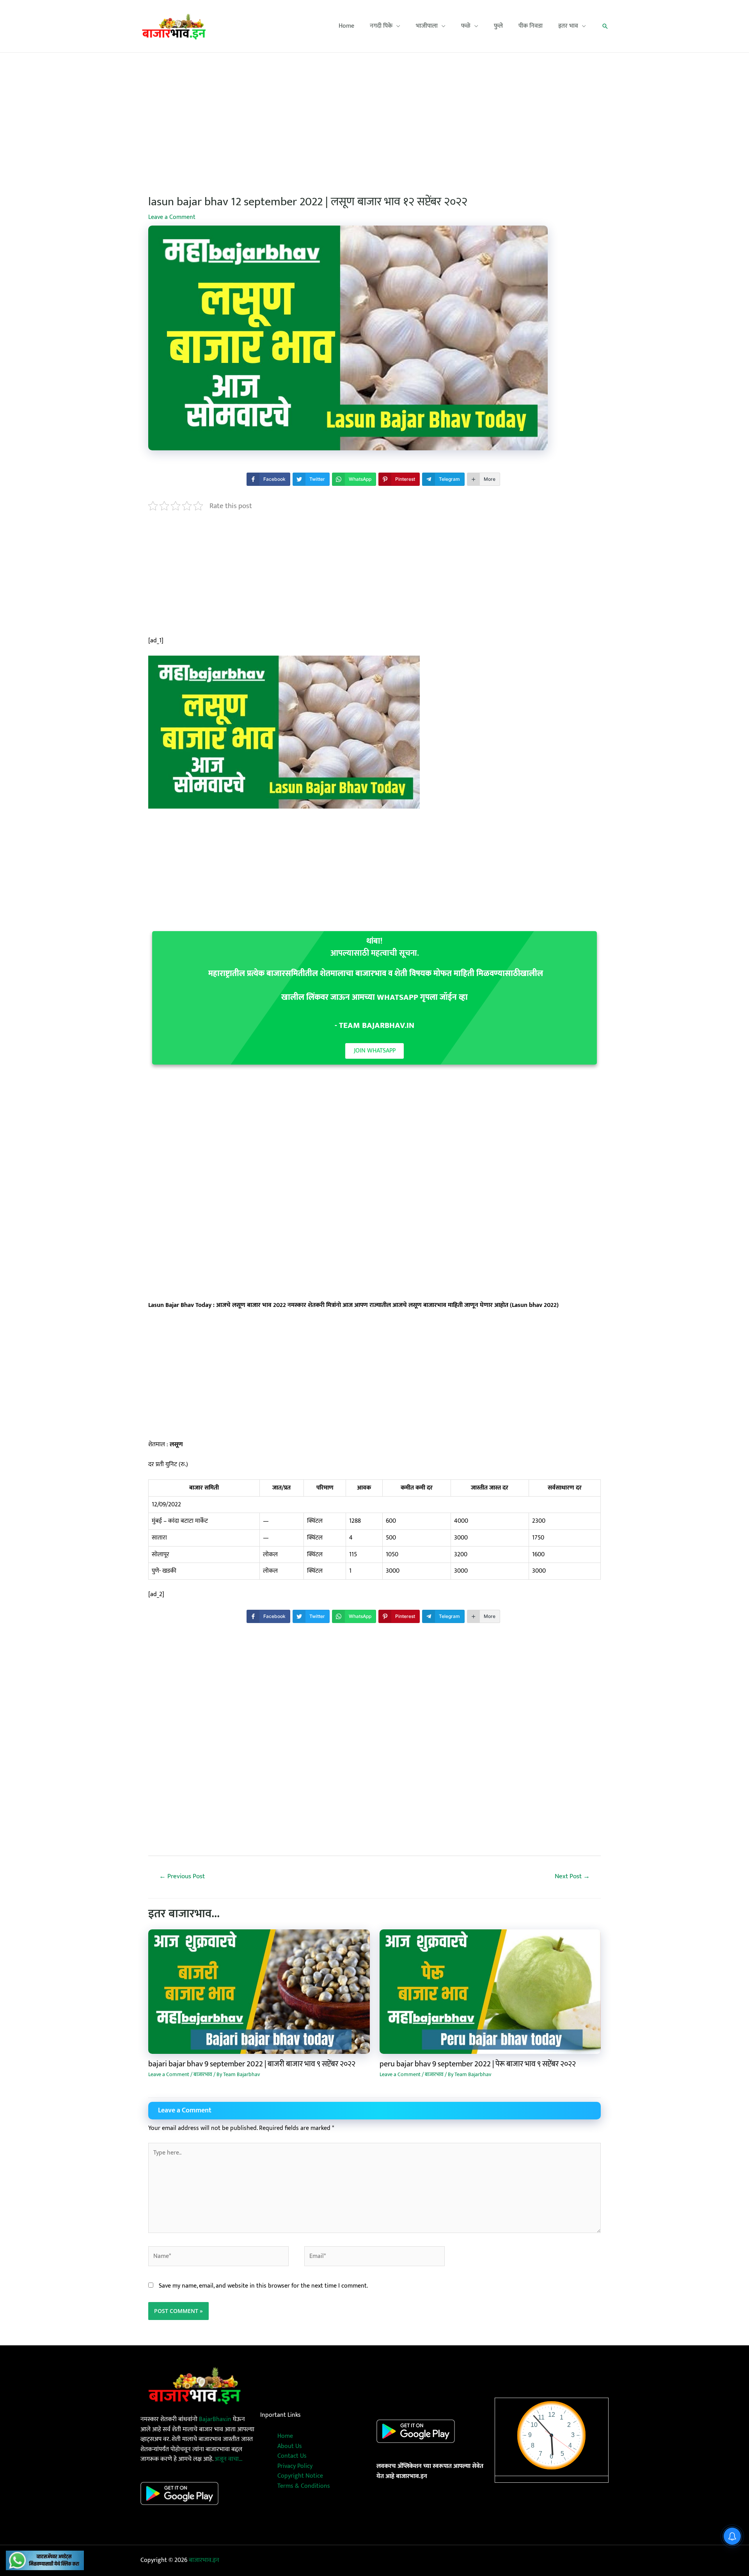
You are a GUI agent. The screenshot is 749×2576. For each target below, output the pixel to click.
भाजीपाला (427, 26)
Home (346, 26)
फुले (498, 26)
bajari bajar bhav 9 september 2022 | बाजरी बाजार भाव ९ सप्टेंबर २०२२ (252, 2064)
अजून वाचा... (228, 2459)
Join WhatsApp (375, 1051)
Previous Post (182, 1876)
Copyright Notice (300, 2476)
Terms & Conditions (304, 2486)
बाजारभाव (203, 2074)
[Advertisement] (374, 111)
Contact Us (292, 2456)
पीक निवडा (531, 26)
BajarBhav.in (215, 2419)
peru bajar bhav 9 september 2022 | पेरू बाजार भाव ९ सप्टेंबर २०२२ (478, 2064)
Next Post (572, 1876)
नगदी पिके (381, 26)
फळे (466, 26)
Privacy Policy (295, 2466)
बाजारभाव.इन (204, 2560)
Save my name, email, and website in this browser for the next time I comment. (263, 2286)
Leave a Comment (172, 217)
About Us (290, 2446)
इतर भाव (568, 26)
